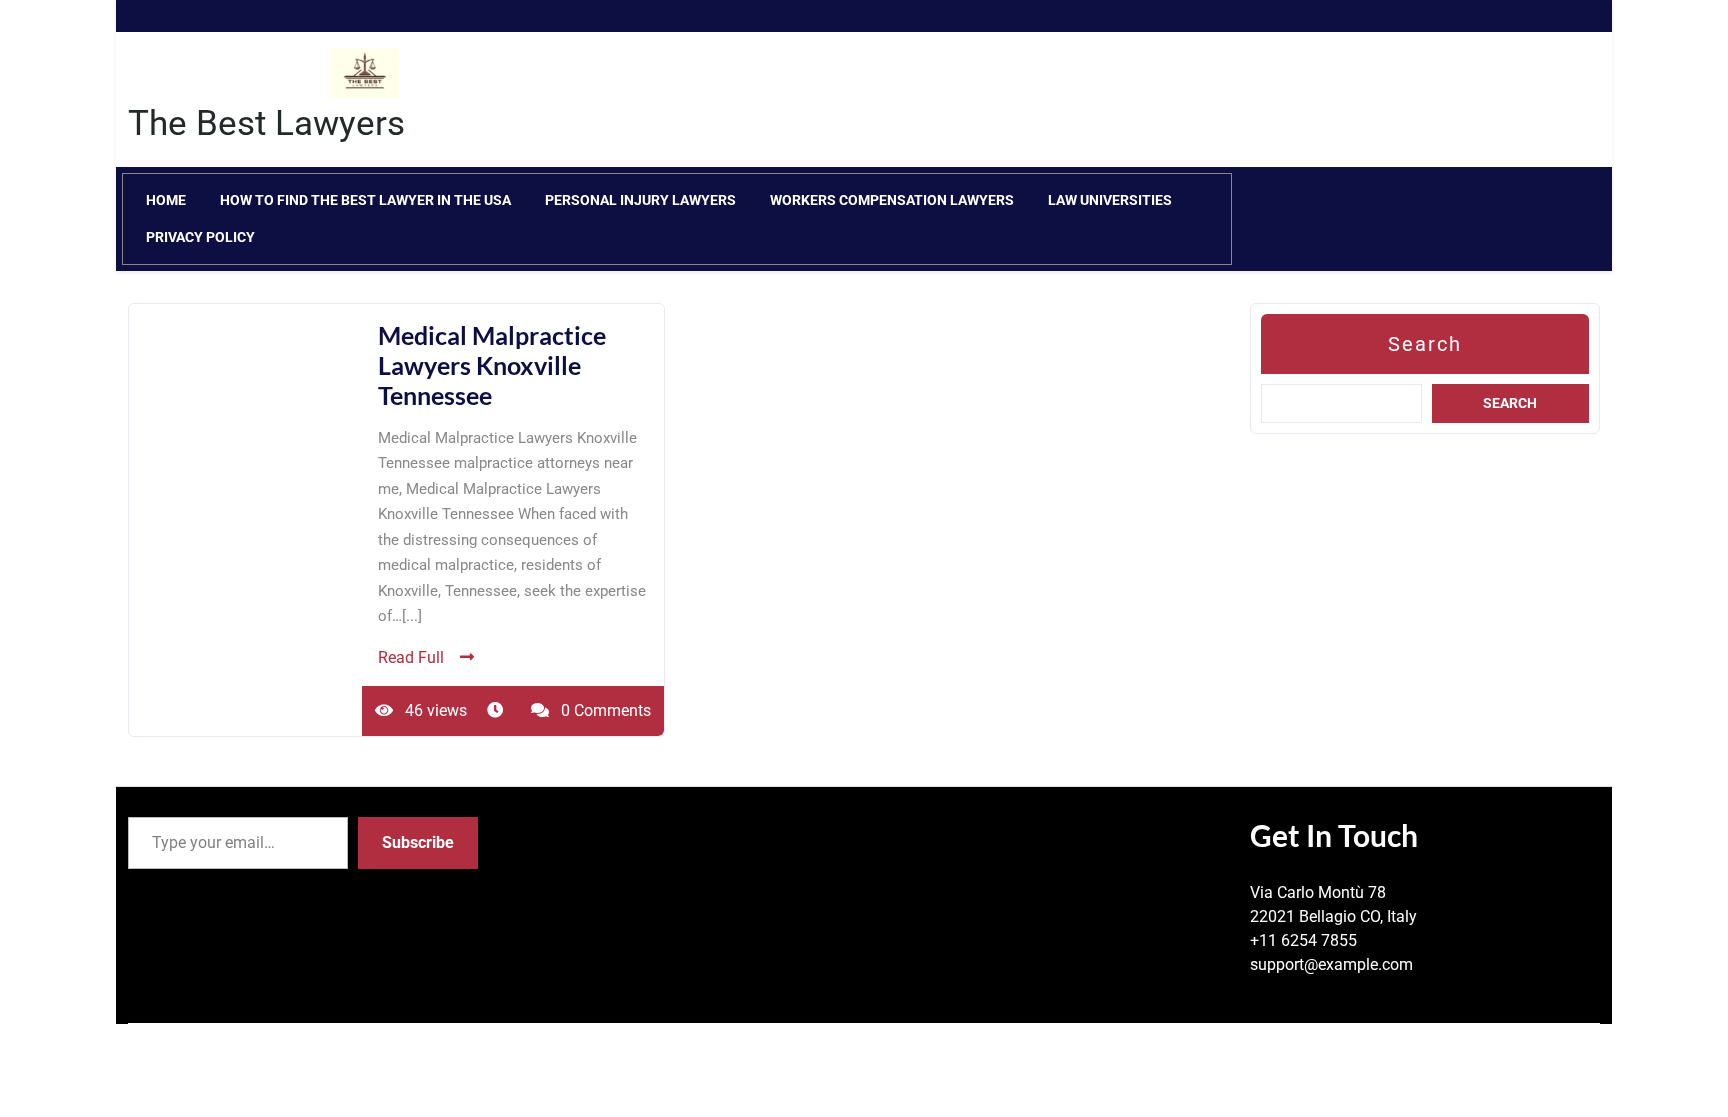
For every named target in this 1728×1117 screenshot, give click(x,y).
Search (1425, 344)
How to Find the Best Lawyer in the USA (365, 200)
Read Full (411, 657)
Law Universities (1110, 200)
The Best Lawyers (266, 123)
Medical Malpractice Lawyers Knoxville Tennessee (492, 365)
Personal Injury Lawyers (640, 200)
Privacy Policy (200, 237)
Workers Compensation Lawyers (892, 200)
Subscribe (418, 842)
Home (166, 200)
